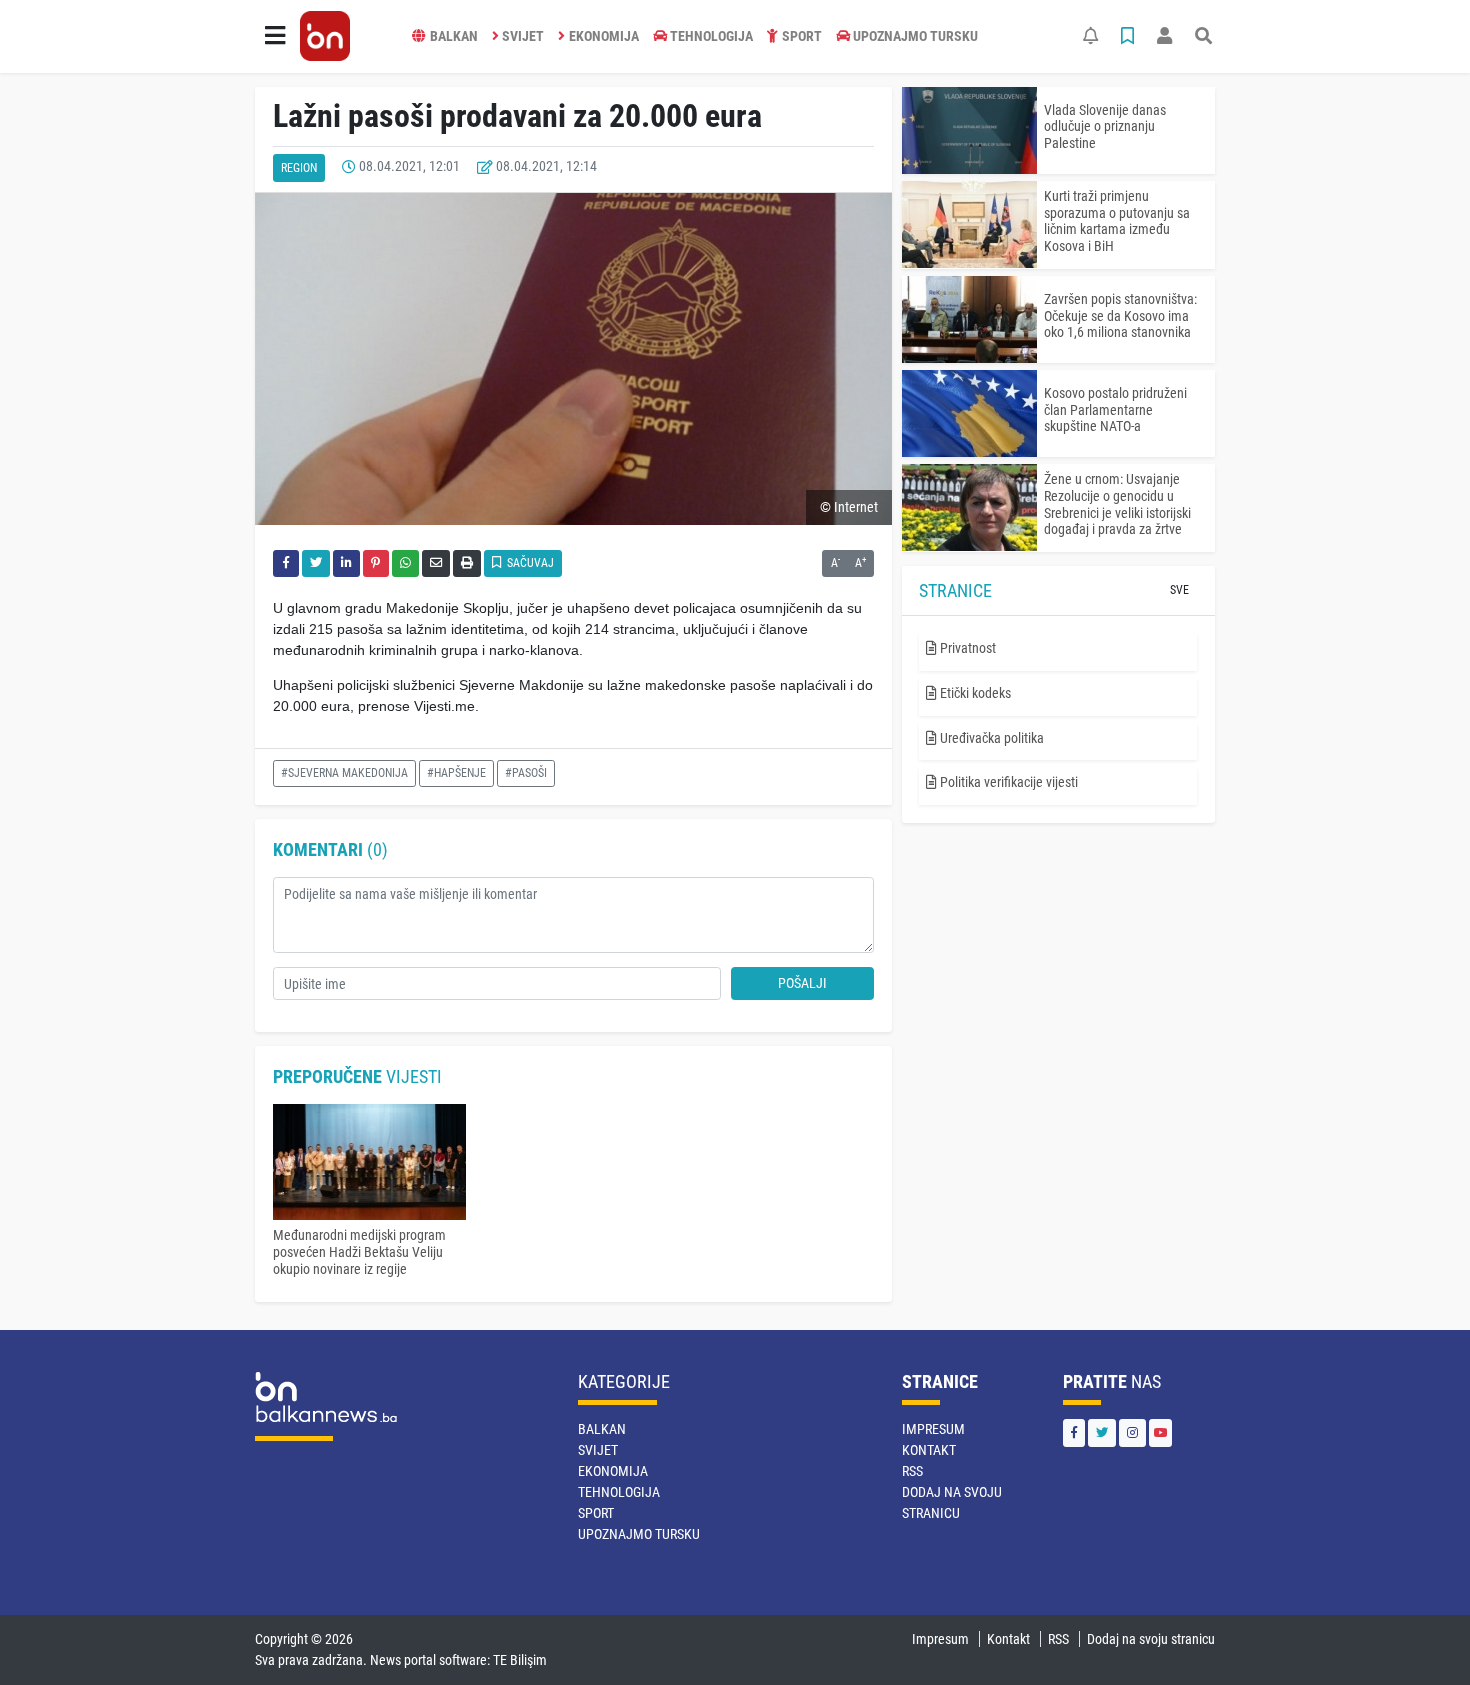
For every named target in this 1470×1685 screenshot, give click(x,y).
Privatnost (966, 648)
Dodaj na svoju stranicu (1151, 1639)
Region (299, 168)
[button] (275, 36)
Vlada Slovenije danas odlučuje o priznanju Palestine (1105, 127)
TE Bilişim (520, 1660)
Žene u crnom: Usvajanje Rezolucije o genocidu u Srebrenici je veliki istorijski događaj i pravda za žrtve (1117, 504)
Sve (1179, 590)
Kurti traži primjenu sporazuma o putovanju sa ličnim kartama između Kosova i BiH (1117, 221)
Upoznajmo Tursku (915, 36)
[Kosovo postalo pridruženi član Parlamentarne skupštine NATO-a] (969, 413)
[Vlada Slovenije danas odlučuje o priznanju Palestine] (969, 130)
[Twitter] (1102, 1432)
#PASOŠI (526, 773)
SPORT (802, 36)
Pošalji (802, 983)
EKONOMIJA (604, 36)
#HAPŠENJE (456, 773)
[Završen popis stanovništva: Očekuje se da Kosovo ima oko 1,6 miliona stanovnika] (969, 319)
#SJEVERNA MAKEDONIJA (344, 773)
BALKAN (454, 36)
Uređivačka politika (990, 738)
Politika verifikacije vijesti (1007, 782)
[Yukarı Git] (1417, 1634)
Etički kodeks (974, 693)
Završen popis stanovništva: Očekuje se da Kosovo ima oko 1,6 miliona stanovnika (1120, 316)
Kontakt (929, 1450)
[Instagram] (1132, 1432)
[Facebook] (1074, 1432)
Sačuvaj (529, 563)
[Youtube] (1160, 1432)
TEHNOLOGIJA (711, 36)
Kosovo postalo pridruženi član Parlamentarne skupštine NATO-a (1115, 410)
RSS (912, 1471)
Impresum (933, 1429)
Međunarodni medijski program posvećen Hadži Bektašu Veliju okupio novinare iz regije (359, 1252)
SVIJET (523, 36)
